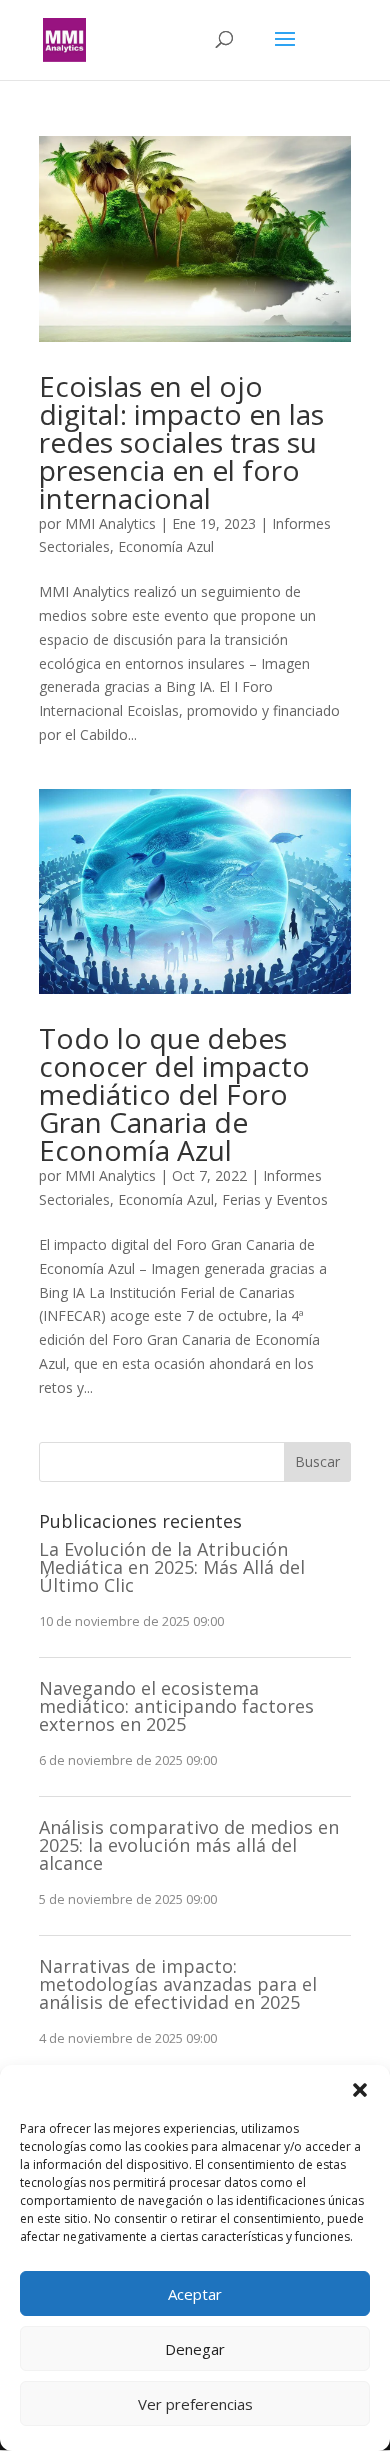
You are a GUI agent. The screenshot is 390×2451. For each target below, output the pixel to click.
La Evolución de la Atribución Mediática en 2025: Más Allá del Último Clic (172, 1567)
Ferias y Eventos (275, 1199)
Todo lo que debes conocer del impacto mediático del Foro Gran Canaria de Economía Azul (174, 1094)
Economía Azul (166, 546)
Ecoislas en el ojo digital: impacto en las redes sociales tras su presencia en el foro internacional (181, 442)
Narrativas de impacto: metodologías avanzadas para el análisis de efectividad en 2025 (178, 1984)
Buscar (317, 1461)
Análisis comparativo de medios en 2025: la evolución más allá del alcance (189, 1845)
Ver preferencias (195, 2404)
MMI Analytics (110, 523)
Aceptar (195, 2294)
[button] (360, 2090)
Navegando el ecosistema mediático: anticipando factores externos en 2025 (176, 1706)
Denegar (195, 2349)
